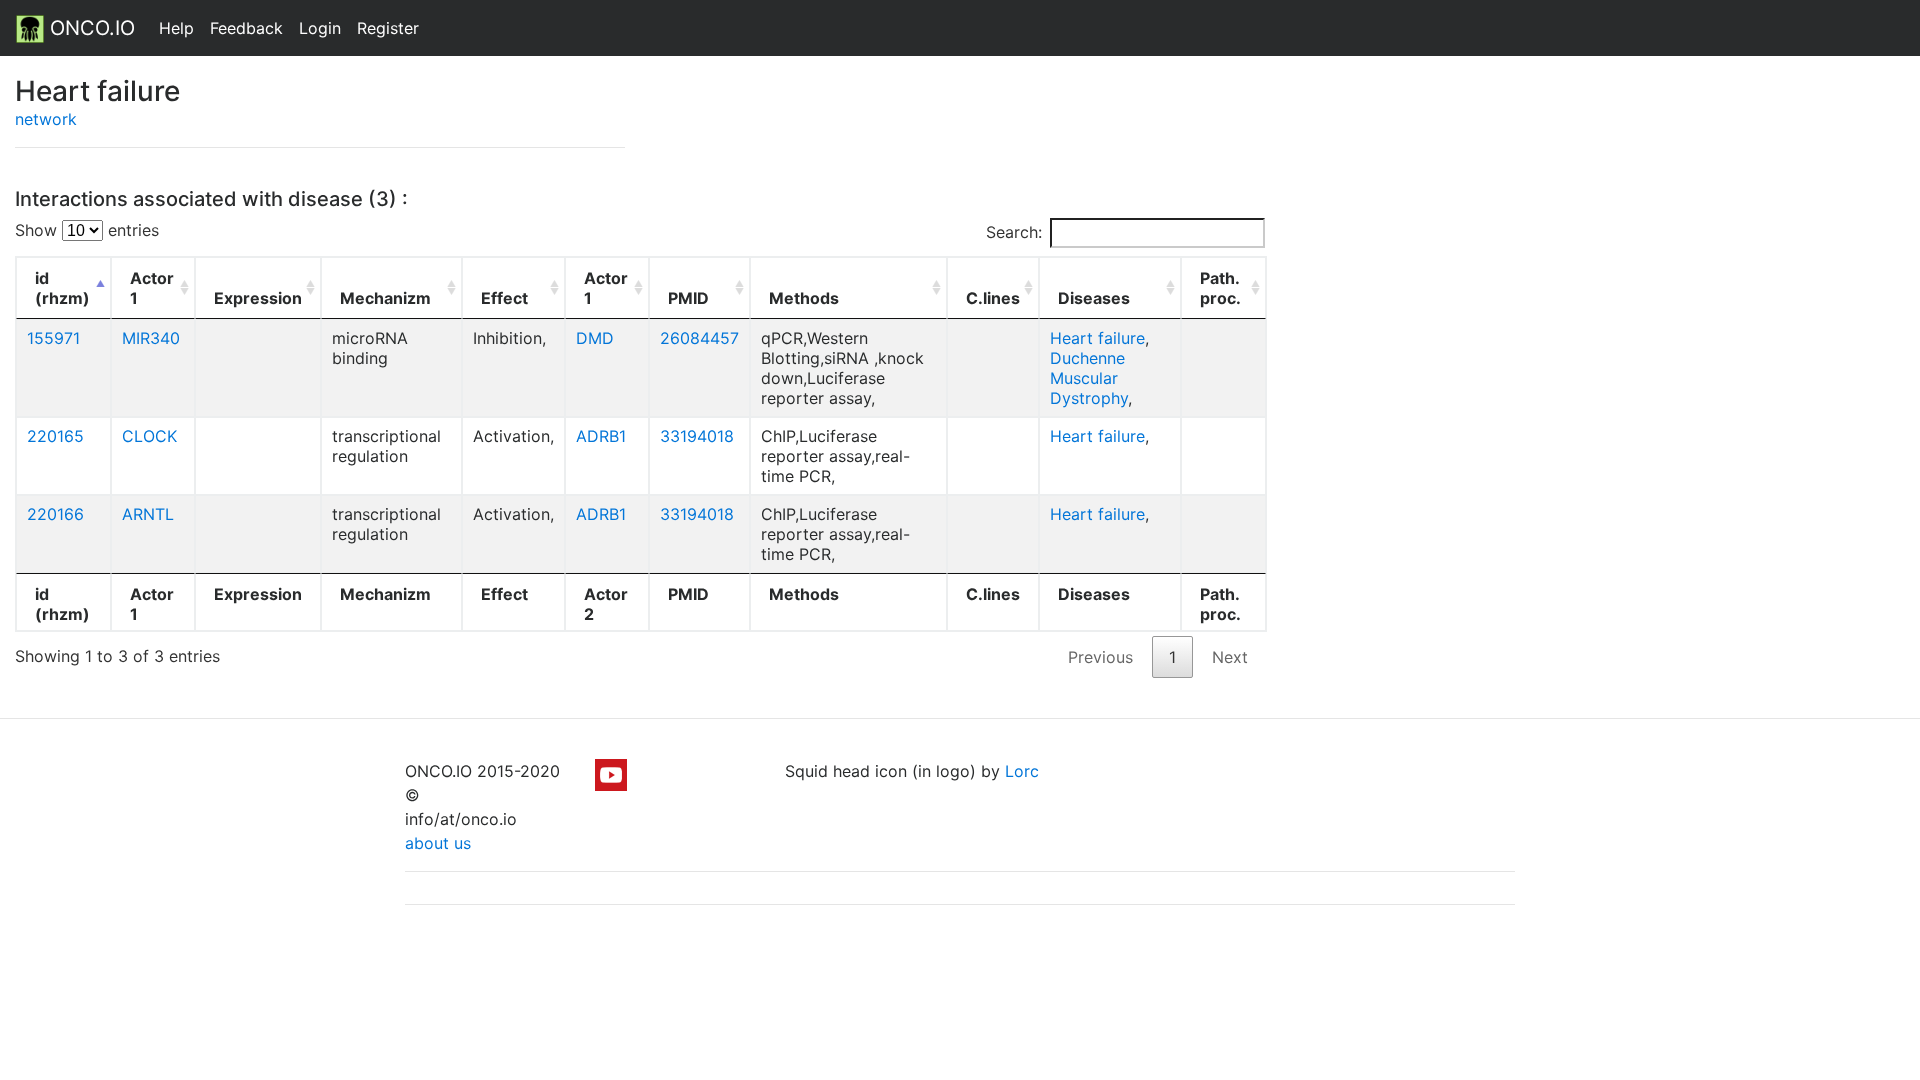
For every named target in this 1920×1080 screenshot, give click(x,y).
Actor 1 (152, 288)
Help (176, 28)
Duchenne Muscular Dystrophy (1089, 378)
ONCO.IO (89, 28)
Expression (258, 298)
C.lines (993, 298)
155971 (53, 338)
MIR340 (151, 338)
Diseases (1094, 298)
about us (438, 843)
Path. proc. (1220, 288)
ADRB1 (601, 436)
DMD (595, 338)
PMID (688, 298)
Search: (1014, 232)
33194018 (697, 436)
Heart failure (1097, 338)
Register (388, 28)
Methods (804, 298)
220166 (55, 514)
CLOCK (149, 436)
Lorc (1022, 771)
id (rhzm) (62, 288)
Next (1230, 657)
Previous (1100, 657)
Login (320, 28)
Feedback (246, 28)
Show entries (87, 230)
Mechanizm (385, 298)
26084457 (699, 338)
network (46, 119)
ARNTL (148, 514)
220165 (55, 436)
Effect (504, 298)
